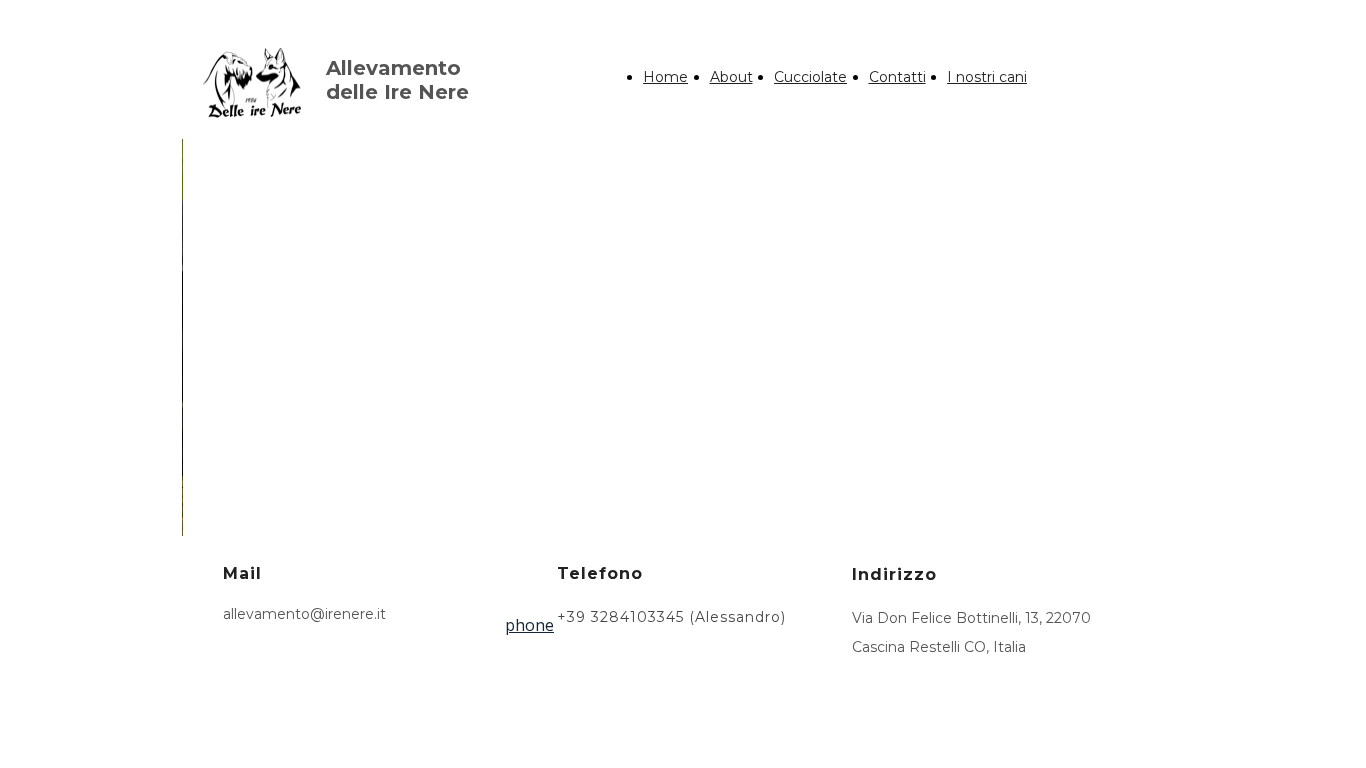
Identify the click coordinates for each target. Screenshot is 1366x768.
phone (529, 625)
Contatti (897, 77)
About (731, 77)
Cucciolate (810, 77)
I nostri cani (987, 77)
